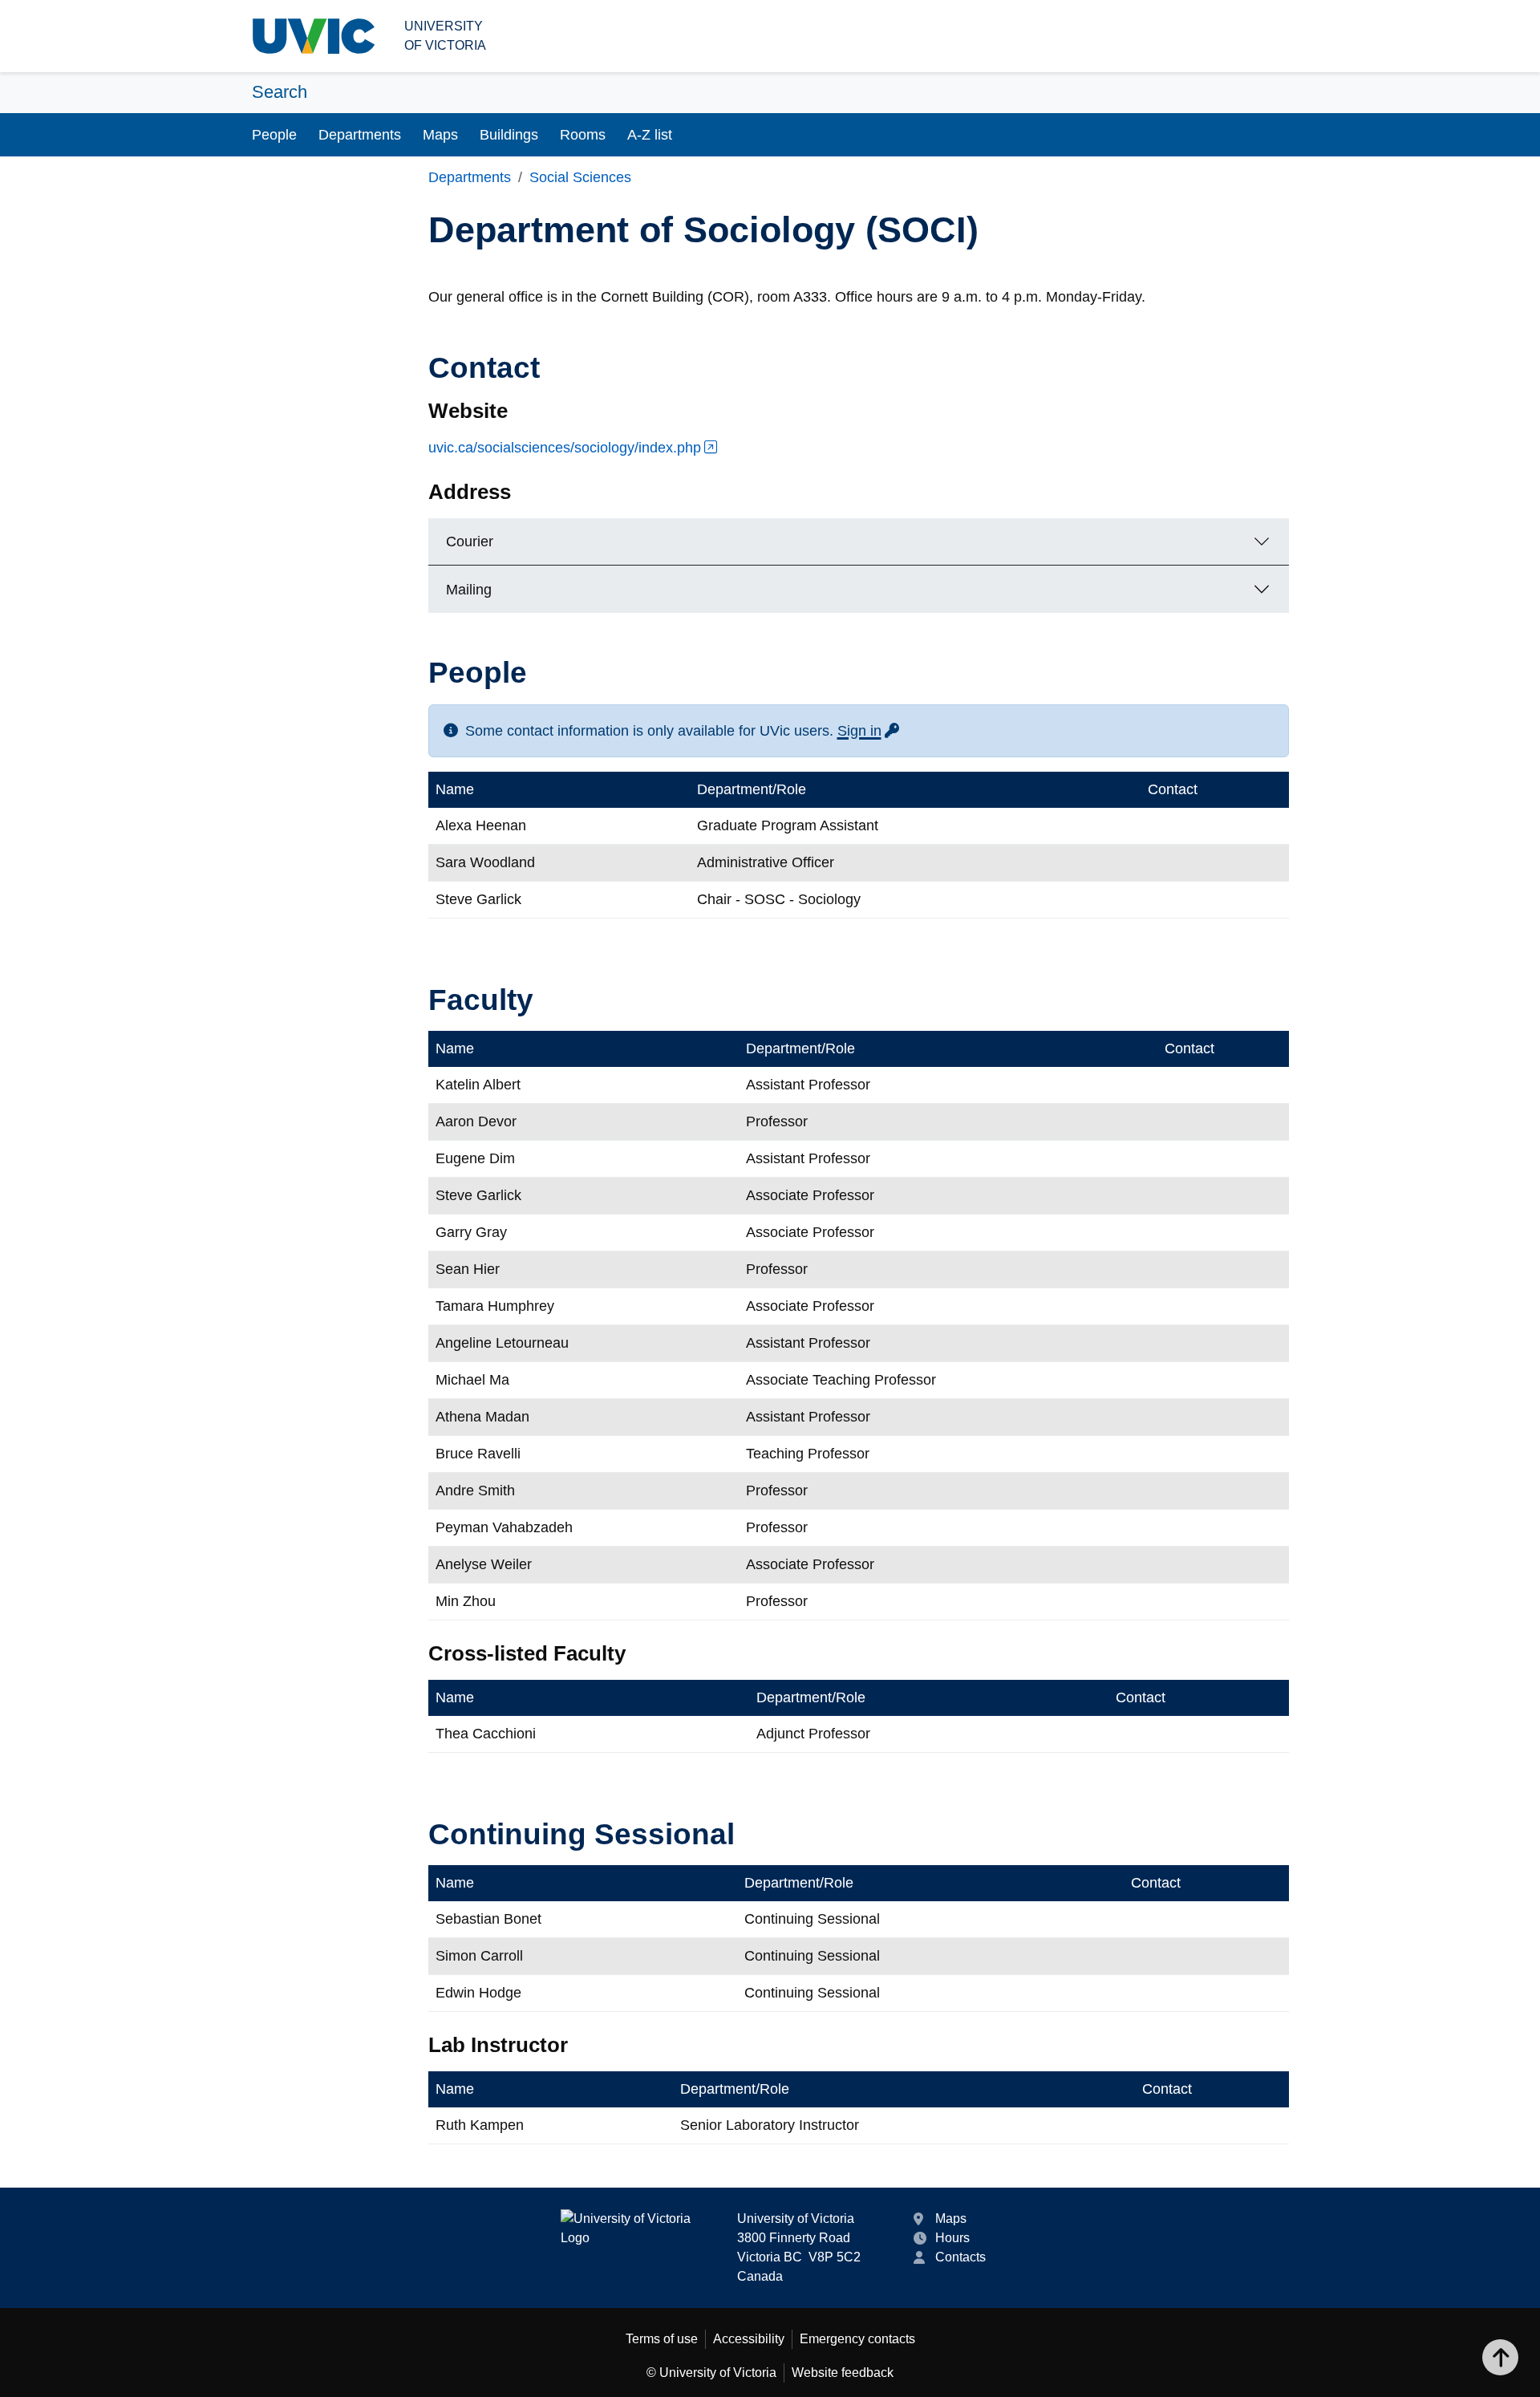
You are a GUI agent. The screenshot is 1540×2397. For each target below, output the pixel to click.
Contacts (960, 2257)
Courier (470, 541)
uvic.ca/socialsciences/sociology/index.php (565, 448)
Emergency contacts (857, 2339)
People (274, 135)
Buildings (509, 135)
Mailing (469, 590)
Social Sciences (580, 177)
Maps (440, 135)
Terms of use (662, 2339)
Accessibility (749, 2339)
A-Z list (650, 135)
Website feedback (843, 2373)
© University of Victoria (711, 2373)
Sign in (869, 731)
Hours (952, 2238)
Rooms (583, 135)
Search (280, 92)
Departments (360, 135)
